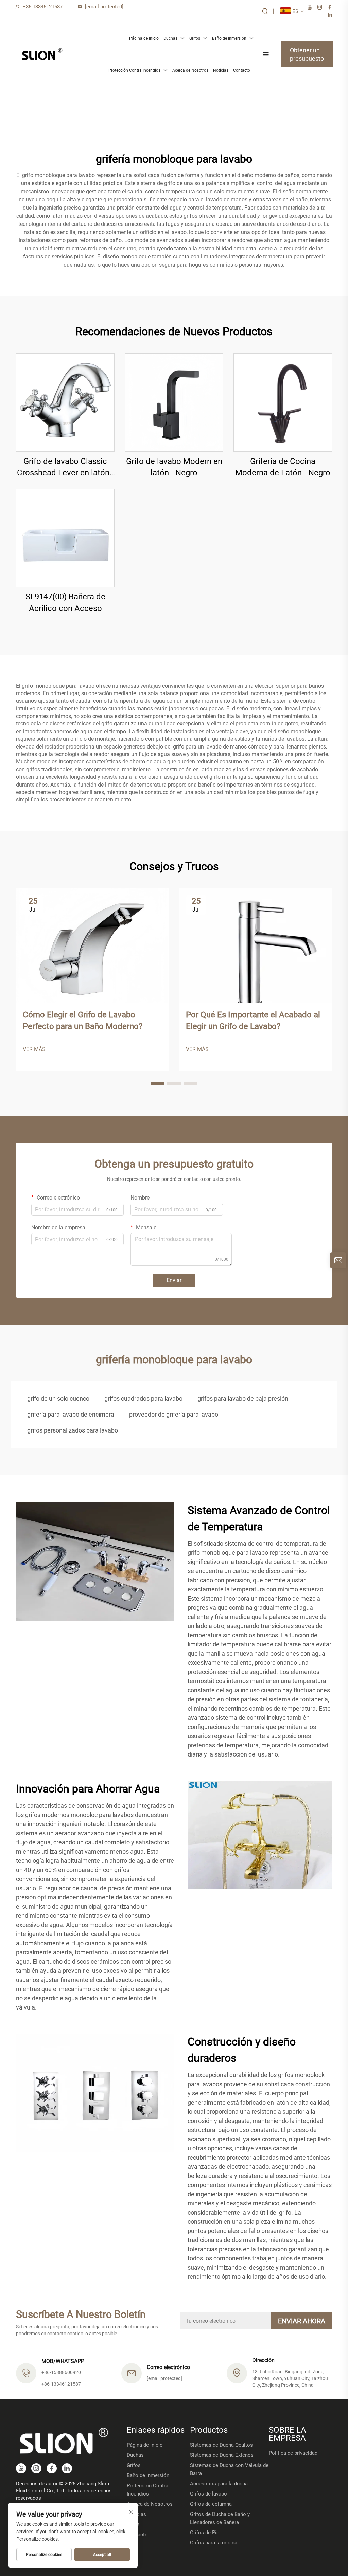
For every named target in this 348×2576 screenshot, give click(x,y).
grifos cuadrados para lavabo (143, 1398)
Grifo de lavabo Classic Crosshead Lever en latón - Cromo (65, 467)
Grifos (195, 38)
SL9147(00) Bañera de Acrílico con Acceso (65, 602)
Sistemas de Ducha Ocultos (221, 2445)
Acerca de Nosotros (190, 70)
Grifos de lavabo (208, 2494)
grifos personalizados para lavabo (73, 1430)
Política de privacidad (293, 2453)
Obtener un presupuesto (307, 54)
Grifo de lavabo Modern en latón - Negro (174, 467)
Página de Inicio (144, 38)
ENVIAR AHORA (302, 2321)
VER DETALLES (65, 402)
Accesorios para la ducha (219, 2484)
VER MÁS (34, 1049)
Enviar (174, 1280)
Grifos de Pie (205, 2533)
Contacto (242, 70)
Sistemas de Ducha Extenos (222, 2455)
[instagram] (320, 7)
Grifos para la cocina (214, 2543)
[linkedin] (330, 15)
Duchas (170, 38)
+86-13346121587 (43, 7)
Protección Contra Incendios (134, 70)
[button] (158, 1084)
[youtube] (310, 7)
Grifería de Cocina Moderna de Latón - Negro (283, 467)
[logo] (42, 54)
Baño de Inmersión (229, 38)
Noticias (221, 70)
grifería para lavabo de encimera (71, 1414)
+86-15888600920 (61, 2372)
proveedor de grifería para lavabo (174, 1414)
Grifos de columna (211, 2504)
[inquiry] (338, 1260)
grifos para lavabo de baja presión (243, 1398)
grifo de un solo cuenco (58, 1398)
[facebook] (330, 7)
